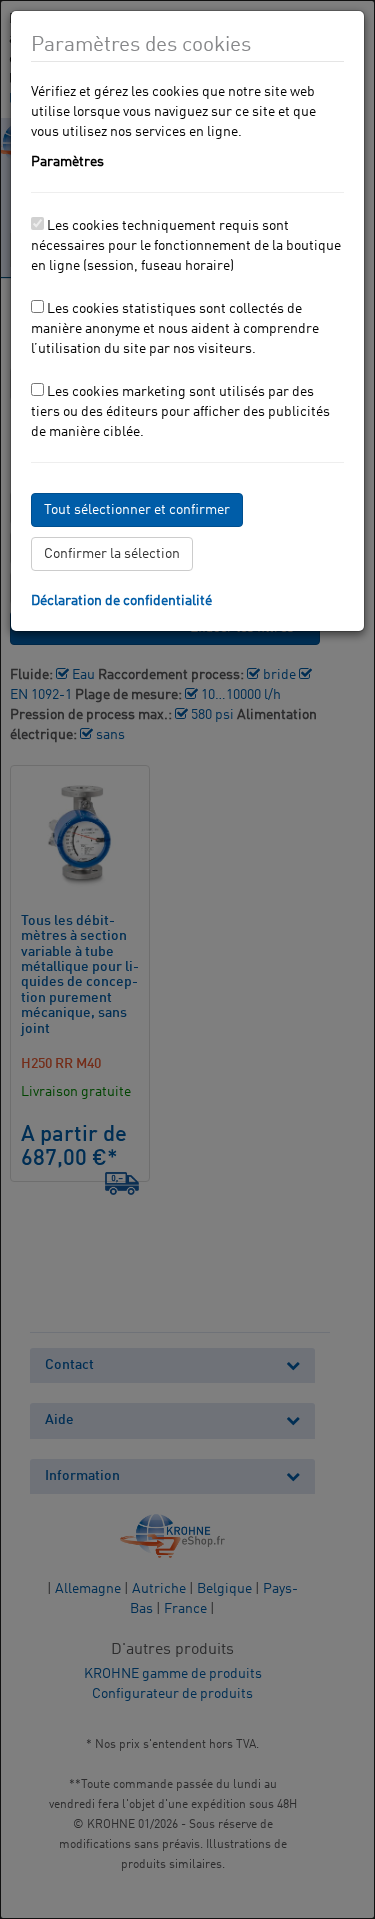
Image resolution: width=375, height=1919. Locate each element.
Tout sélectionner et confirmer (137, 510)
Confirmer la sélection (112, 554)
